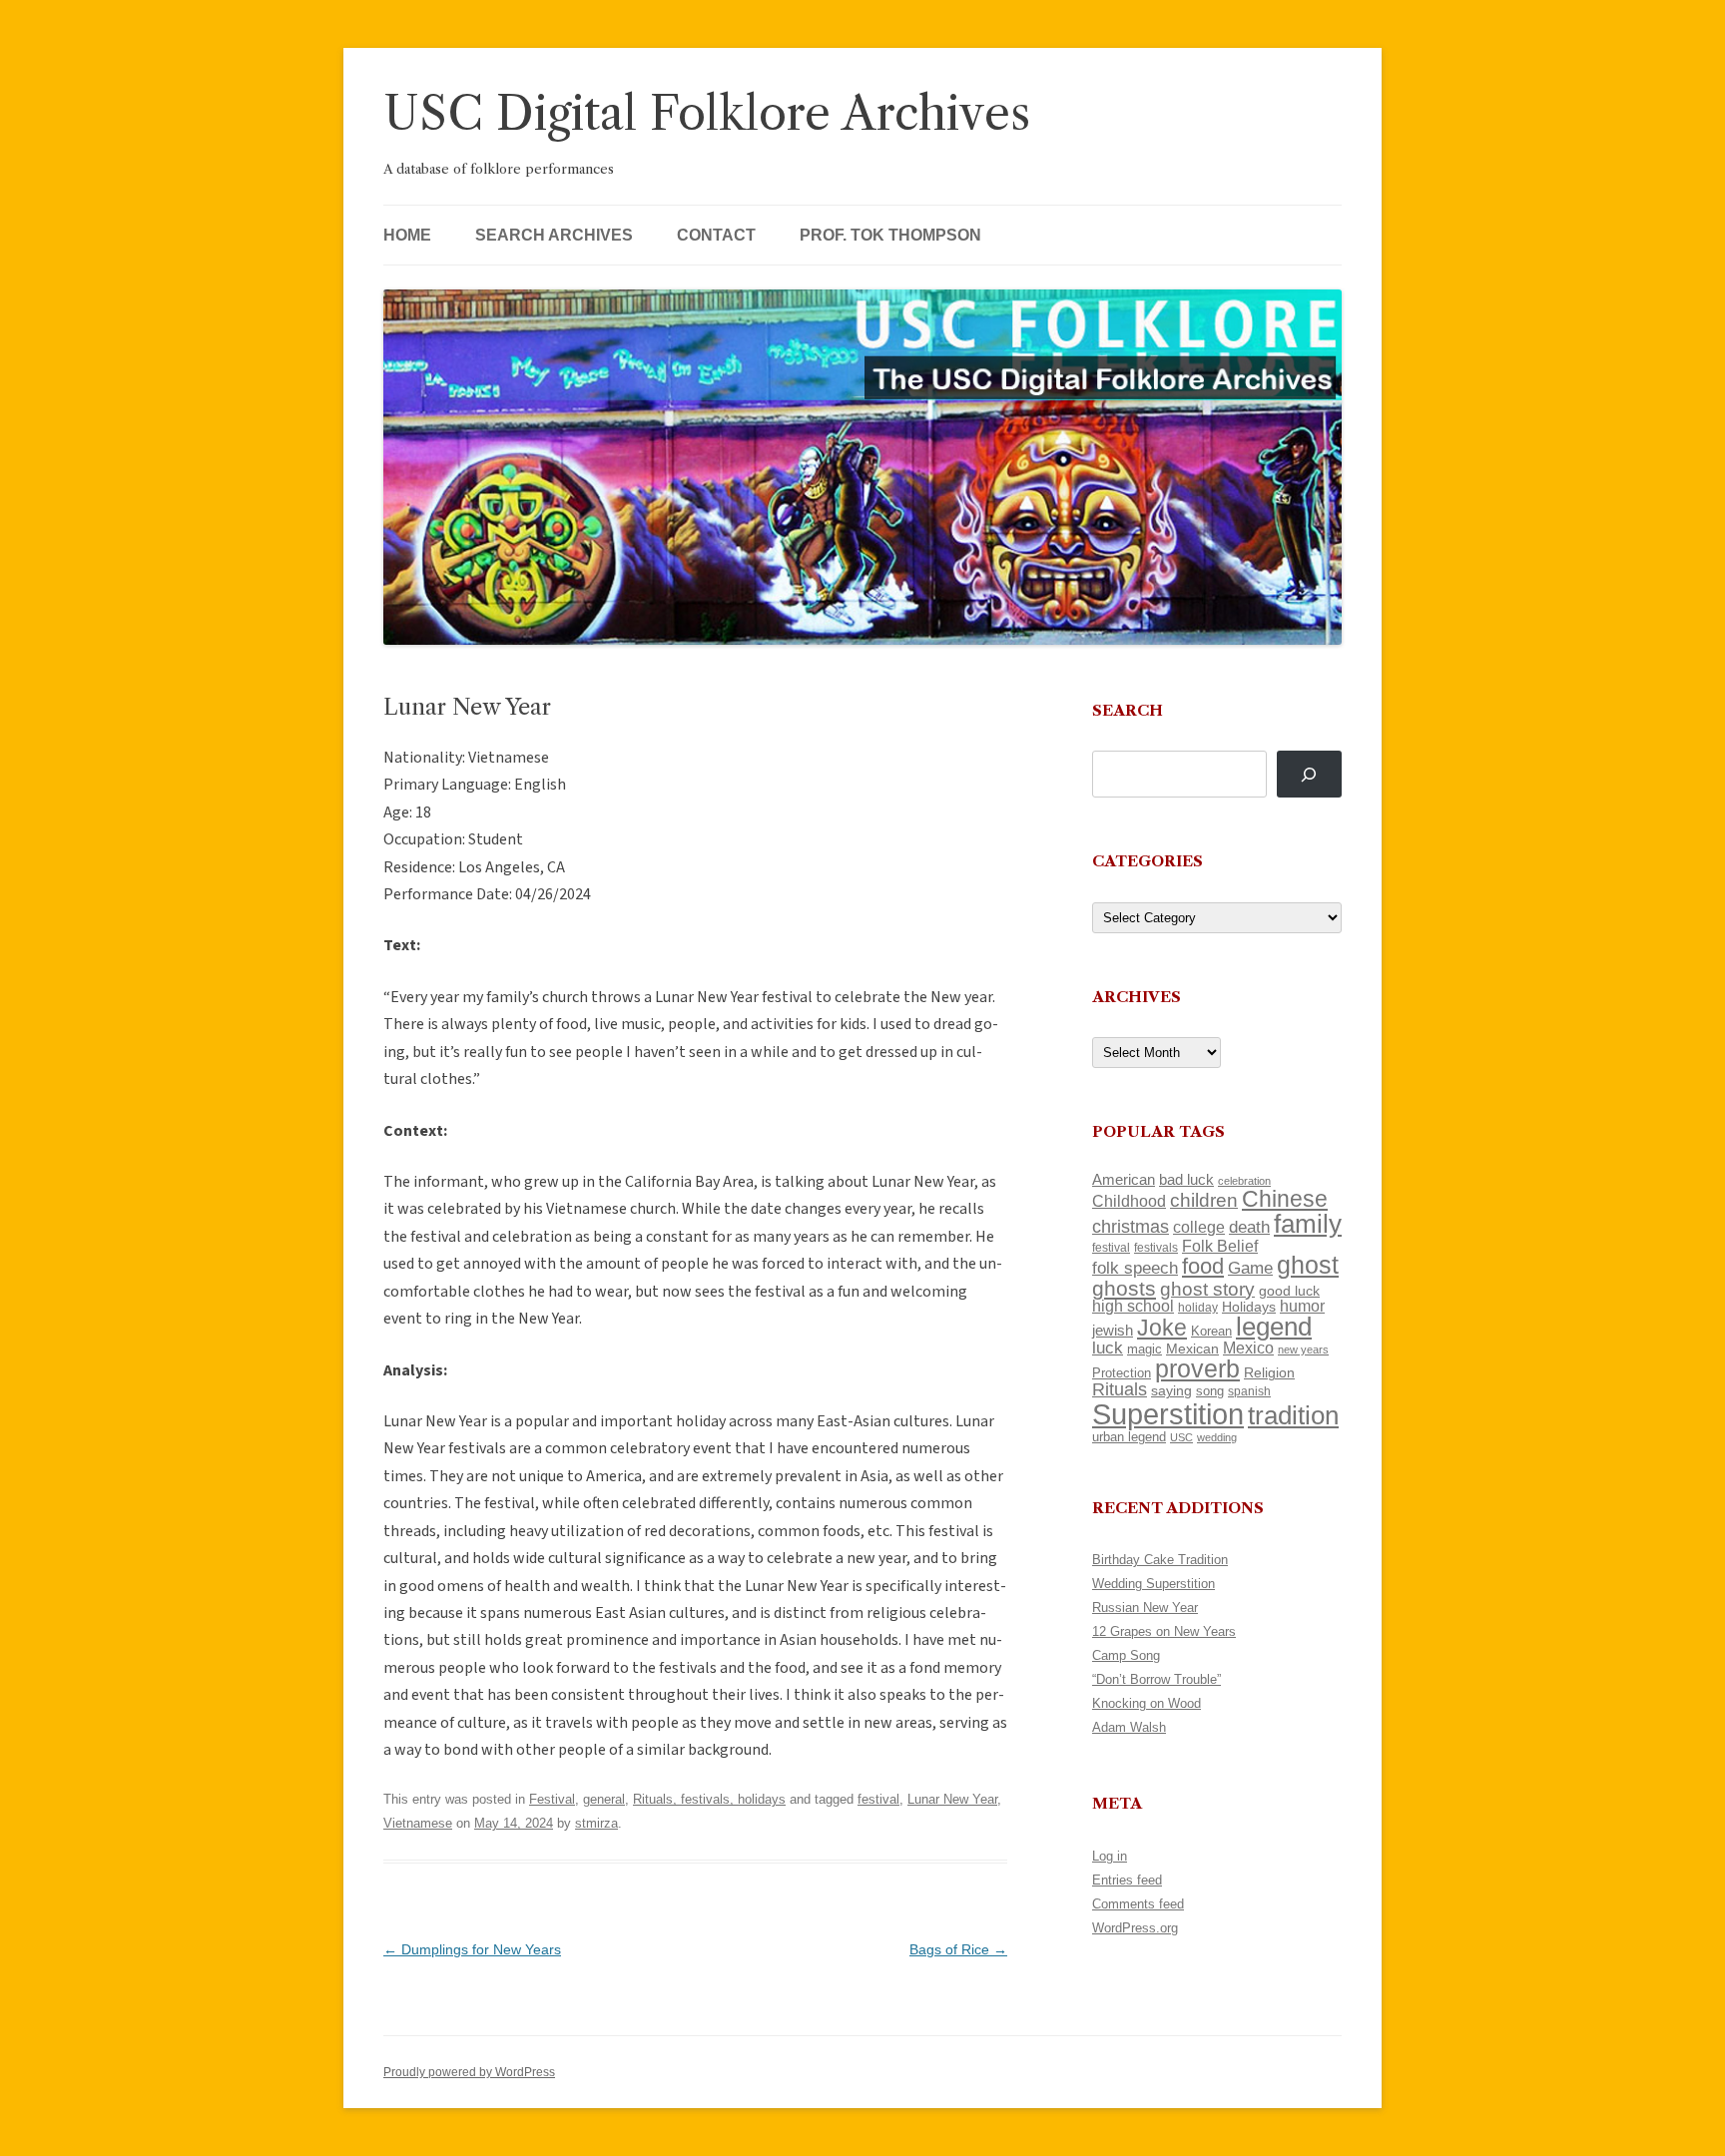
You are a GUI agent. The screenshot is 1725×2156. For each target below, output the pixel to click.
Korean (1211, 1331)
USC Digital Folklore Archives (707, 113)
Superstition (1168, 1414)
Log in (1110, 1856)
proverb (1197, 1368)
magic (1145, 1349)
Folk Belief (1220, 1246)
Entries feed (1127, 1880)
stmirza (596, 1823)
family (1308, 1224)
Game (1250, 1268)
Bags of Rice (958, 1949)
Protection (1122, 1373)
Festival (552, 1799)
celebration (1244, 1181)
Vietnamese (418, 1823)
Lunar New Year (952, 1799)
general (604, 1799)
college (1199, 1227)
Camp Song (1126, 1655)
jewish (1113, 1331)
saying (1171, 1390)
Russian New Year (1145, 1608)
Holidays (1249, 1307)
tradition (1293, 1415)
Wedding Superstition (1153, 1584)
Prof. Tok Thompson (890, 235)
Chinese (1285, 1199)
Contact (716, 235)
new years (1303, 1349)
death (1249, 1227)
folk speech (1135, 1268)
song (1210, 1391)
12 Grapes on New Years (1164, 1631)
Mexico (1248, 1348)
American (1124, 1180)
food (1203, 1266)
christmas (1131, 1226)
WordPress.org (1135, 1928)
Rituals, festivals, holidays (709, 1799)
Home (407, 235)
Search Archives (554, 235)
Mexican (1192, 1348)
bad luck (1186, 1180)
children (1204, 1200)
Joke (1162, 1328)
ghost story (1207, 1289)
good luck (1289, 1291)
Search (1128, 710)
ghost (1308, 1265)
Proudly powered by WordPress (469, 2072)
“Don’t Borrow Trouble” (1156, 1679)
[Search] (1309, 774)
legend (1274, 1327)
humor (1302, 1306)
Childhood (1129, 1201)
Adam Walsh (1129, 1727)
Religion (1269, 1372)
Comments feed (1138, 1904)
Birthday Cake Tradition (1160, 1560)
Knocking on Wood (1147, 1703)
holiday (1198, 1307)
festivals (1156, 1248)
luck (1108, 1348)
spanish (1249, 1391)
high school (1133, 1306)
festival (878, 1799)
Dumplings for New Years (472, 1949)
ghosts (1124, 1288)
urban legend (1129, 1437)
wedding (1217, 1437)
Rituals (1120, 1389)
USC (1181, 1437)
